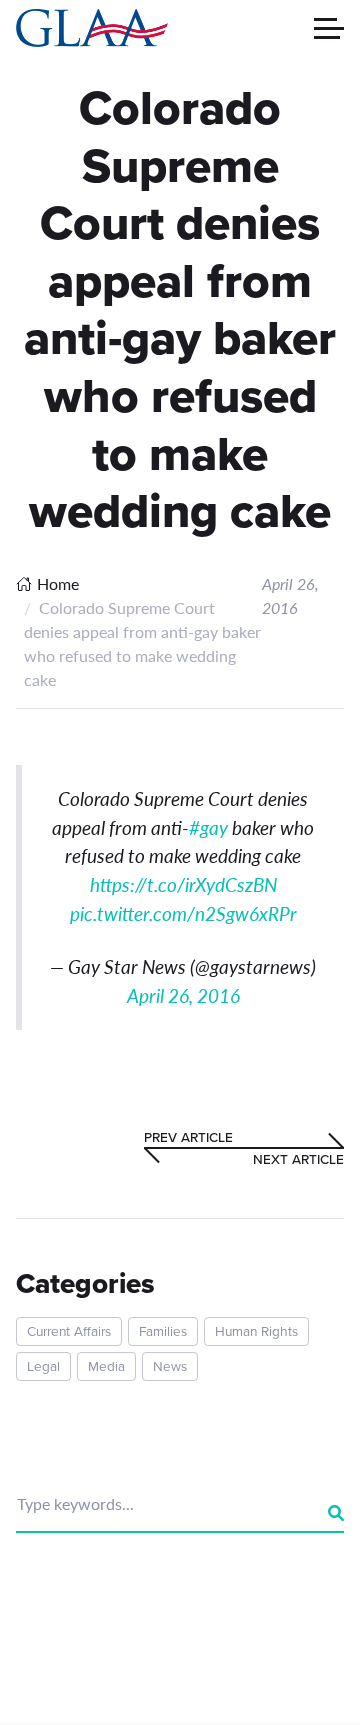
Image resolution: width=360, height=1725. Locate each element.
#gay (208, 827)
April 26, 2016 (183, 995)
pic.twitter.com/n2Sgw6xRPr (183, 913)
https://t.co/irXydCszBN (183, 884)
